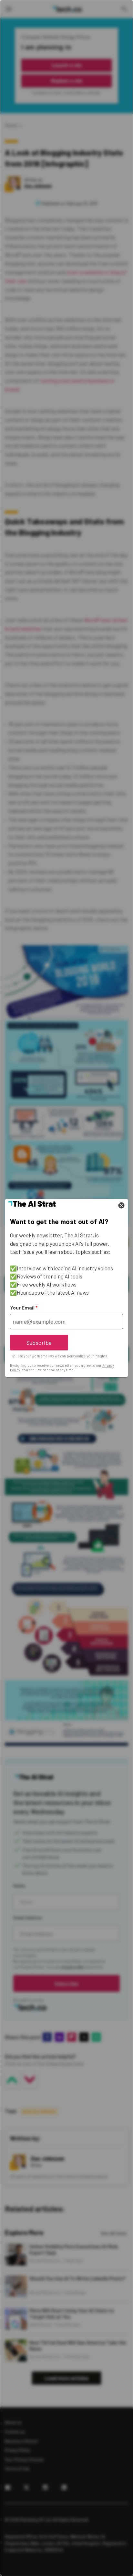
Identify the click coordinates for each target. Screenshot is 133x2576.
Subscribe (39, 1343)
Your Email (24, 1308)
